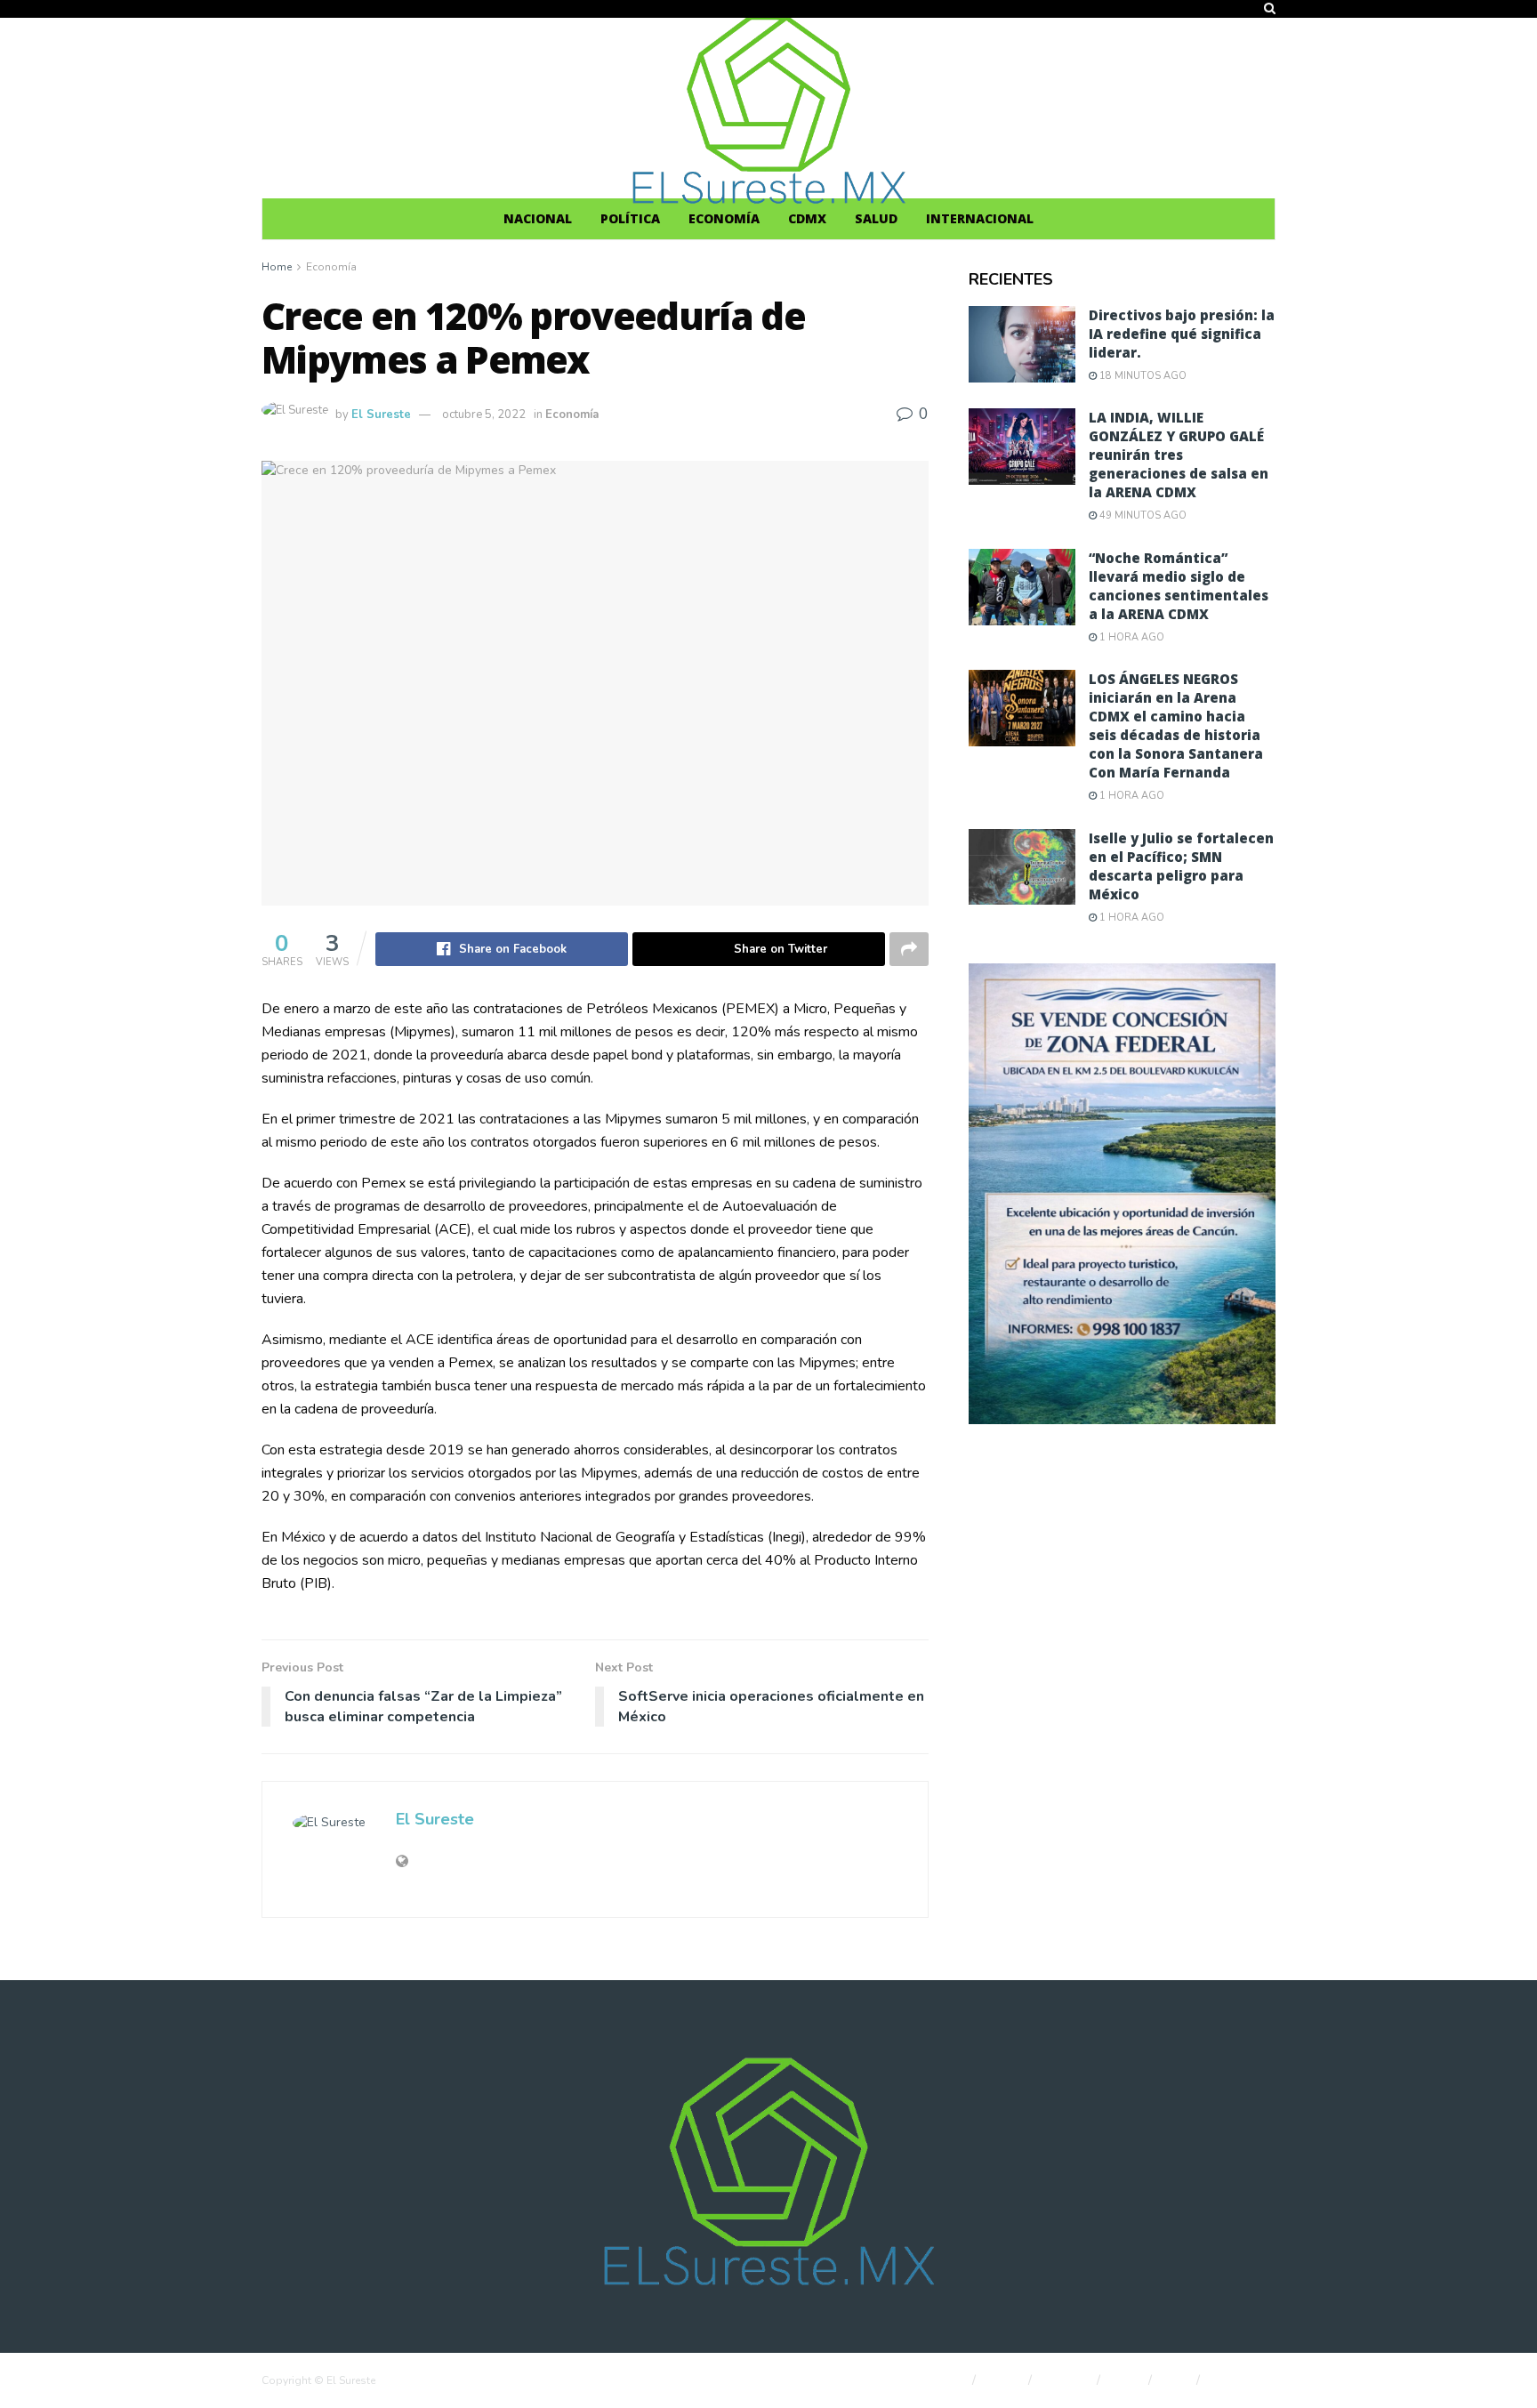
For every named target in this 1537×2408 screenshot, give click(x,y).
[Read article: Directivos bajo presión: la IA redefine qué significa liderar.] (1022, 344)
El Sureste (381, 415)
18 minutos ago (1142, 376)
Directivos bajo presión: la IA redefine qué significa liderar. (1182, 334)
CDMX (807, 218)
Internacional (980, 218)
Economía (724, 218)
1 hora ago (1131, 637)
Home (277, 267)
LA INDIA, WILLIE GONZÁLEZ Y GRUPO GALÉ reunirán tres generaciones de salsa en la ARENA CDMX (1179, 455)
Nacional (538, 218)
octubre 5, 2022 (484, 415)
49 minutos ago (1142, 515)
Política (630, 218)
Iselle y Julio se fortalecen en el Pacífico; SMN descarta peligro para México (1181, 866)
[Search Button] (1270, 9)
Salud (876, 218)
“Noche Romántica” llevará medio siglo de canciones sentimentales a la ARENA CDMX (1179, 586)
